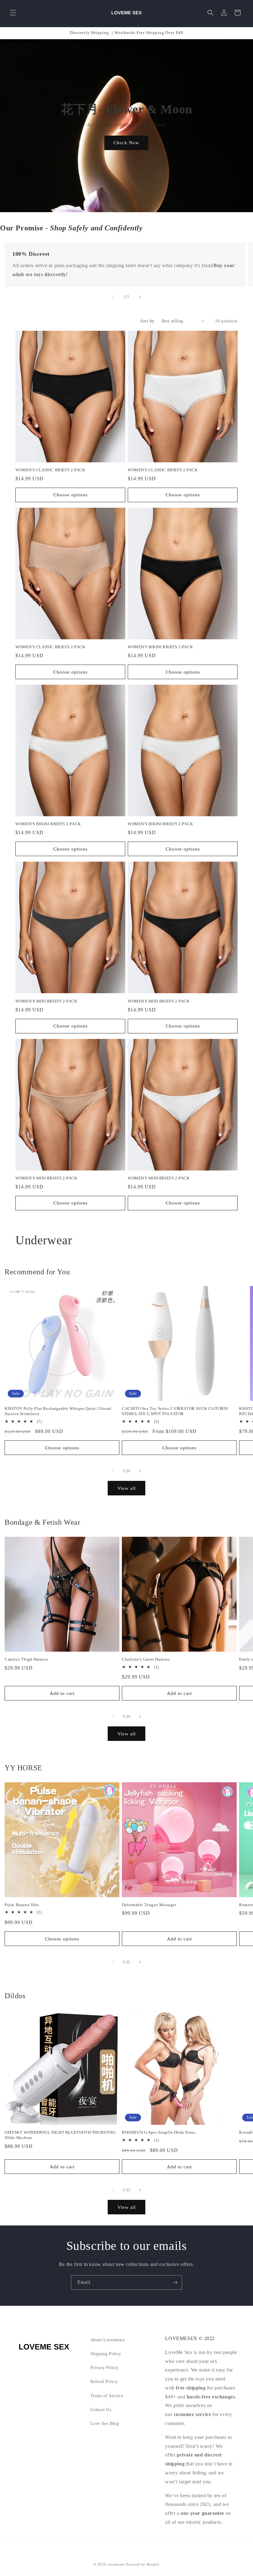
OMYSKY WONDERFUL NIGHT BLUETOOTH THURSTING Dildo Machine (60, 2135)
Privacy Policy (104, 2368)
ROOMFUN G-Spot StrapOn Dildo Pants (159, 2132)
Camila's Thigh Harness (26, 1659)
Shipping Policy (106, 2354)
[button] (13, 13)
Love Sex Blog (105, 2424)
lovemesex (116, 2564)
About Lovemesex (108, 2340)
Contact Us (101, 2410)
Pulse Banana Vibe (22, 1905)
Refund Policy (104, 2382)
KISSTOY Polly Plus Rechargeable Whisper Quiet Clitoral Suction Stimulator (58, 1411)
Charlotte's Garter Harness (146, 1659)
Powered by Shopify (143, 2564)
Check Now (127, 143)
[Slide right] (140, 297)
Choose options (71, 495)
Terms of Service (107, 2396)
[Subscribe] (175, 2282)
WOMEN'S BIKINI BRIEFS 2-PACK (160, 647)
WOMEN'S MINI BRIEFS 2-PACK (46, 1001)
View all (127, 1488)
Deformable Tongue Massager (149, 1905)
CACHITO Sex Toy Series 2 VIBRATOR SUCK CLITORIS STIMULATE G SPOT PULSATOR (175, 1411)
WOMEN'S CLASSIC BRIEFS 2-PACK (50, 470)
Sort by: (148, 321)
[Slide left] (113, 297)
